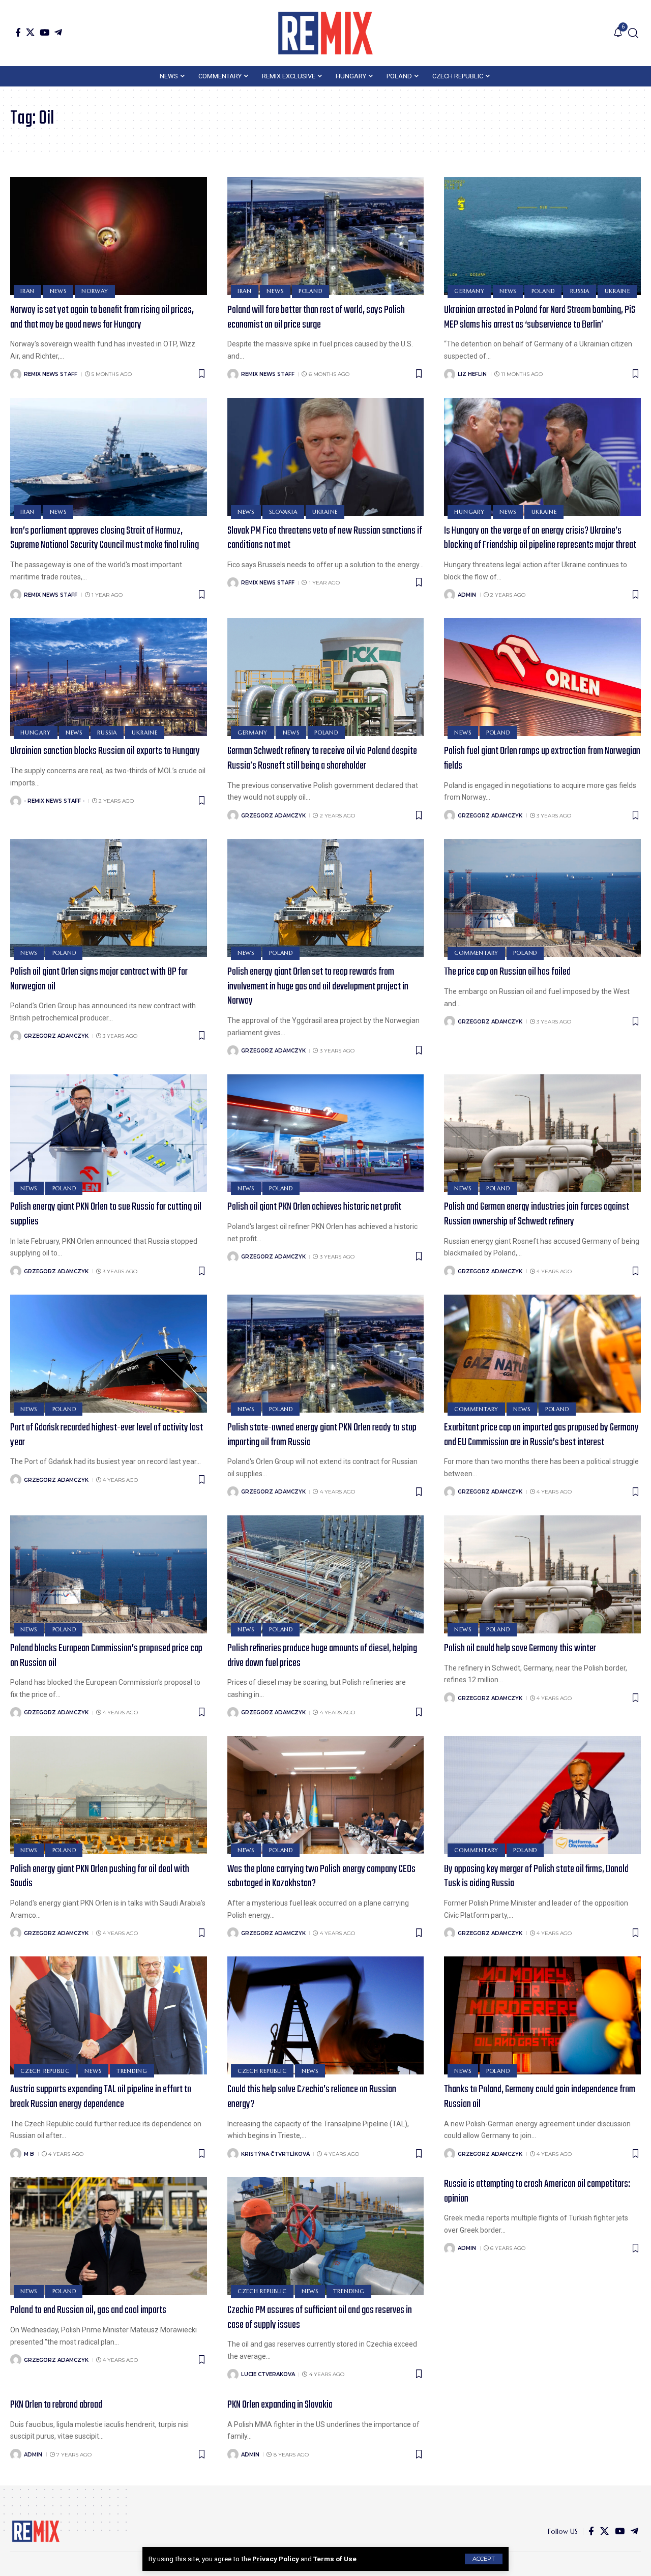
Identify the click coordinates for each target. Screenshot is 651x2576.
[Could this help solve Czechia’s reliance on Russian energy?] (326, 2015)
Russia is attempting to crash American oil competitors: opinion (537, 2191)
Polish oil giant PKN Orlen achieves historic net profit (314, 1207)
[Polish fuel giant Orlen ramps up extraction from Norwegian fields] (542, 677)
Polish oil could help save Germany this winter (520, 1648)
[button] (484, 2559)
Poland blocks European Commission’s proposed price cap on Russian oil (106, 1656)
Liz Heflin (472, 374)
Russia (580, 291)
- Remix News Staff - (54, 801)
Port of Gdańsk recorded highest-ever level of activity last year (107, 1435)
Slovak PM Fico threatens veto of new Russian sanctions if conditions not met (325, 538)
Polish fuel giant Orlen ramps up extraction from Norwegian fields (542, 758)
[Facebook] (18, 32)
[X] (30, 32)
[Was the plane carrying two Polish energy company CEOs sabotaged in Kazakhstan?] (326, 1795)
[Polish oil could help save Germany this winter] (542, 1574)
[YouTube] (45, 32)
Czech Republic (45, 2071)
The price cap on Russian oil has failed (507, 972)
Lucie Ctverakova (268, 2374)
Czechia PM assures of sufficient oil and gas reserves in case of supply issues (320, 2318)
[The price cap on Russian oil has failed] (542, 898)
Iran (27, 291)
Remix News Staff (51, 374)
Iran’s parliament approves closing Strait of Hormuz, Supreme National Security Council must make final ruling (105, 538)
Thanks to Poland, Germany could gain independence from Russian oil (540, 2097)
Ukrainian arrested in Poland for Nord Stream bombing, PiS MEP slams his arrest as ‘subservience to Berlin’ (540, 317)
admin (467, 595)
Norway (95, 291)
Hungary (469, 512)
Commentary (476, 953)
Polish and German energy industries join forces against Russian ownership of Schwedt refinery (537, 1214)
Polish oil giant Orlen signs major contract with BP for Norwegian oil (99, 979)
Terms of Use (335, 2559)
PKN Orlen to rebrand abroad (56, 2405)
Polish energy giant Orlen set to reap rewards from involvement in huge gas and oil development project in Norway (318, 986)
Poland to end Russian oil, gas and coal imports (88, 2310)
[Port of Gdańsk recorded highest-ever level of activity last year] (109, 1354)
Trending (132, 2071)
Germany (469, 291)
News (58, 291)
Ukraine (617, 291)
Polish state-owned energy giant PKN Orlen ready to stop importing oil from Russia (322, 1435)
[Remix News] (325, 33)
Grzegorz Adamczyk (273, 816)
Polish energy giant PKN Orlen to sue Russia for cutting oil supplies (106, 1214)
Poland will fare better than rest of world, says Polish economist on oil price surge (316, 317)
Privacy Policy (276, 2559)
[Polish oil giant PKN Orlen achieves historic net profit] (326, 1133)
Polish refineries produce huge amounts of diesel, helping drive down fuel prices (322, 1656)
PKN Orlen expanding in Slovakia (280, 2405)
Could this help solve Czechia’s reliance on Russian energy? (312, 2097)
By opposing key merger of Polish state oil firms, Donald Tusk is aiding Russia (536, 1877)
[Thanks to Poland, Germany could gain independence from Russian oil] (542, 2015)
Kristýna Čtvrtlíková (275, 2154)
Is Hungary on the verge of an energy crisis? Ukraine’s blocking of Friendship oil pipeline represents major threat (540, 538)
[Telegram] (58, 32)
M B (29, 2154)
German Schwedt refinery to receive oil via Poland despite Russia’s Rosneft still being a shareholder (322, 758)
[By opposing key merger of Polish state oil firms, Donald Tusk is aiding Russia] (542, 1795)
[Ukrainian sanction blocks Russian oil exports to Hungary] (109, 677)
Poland (310, 291)
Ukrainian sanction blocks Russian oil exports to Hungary (105, 751)
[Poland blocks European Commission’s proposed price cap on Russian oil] (109, 1574)
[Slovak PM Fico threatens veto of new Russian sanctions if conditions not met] (326, 457)
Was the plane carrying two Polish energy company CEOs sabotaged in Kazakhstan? (321, 1877)
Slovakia (283, 512)
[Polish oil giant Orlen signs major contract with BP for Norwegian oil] (109, 898)
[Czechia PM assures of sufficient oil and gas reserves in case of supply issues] (326, 2236)
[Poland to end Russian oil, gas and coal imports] (109, 2236)
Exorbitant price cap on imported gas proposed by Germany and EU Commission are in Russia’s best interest (541, 1435)
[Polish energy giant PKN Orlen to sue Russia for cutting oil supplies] (109, 1133)
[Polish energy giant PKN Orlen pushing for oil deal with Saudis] (109, 1795)
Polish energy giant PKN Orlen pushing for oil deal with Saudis (100, 1877)
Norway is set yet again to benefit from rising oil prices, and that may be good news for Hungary (102, 317)
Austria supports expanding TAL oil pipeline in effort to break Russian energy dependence (101, 2097)
